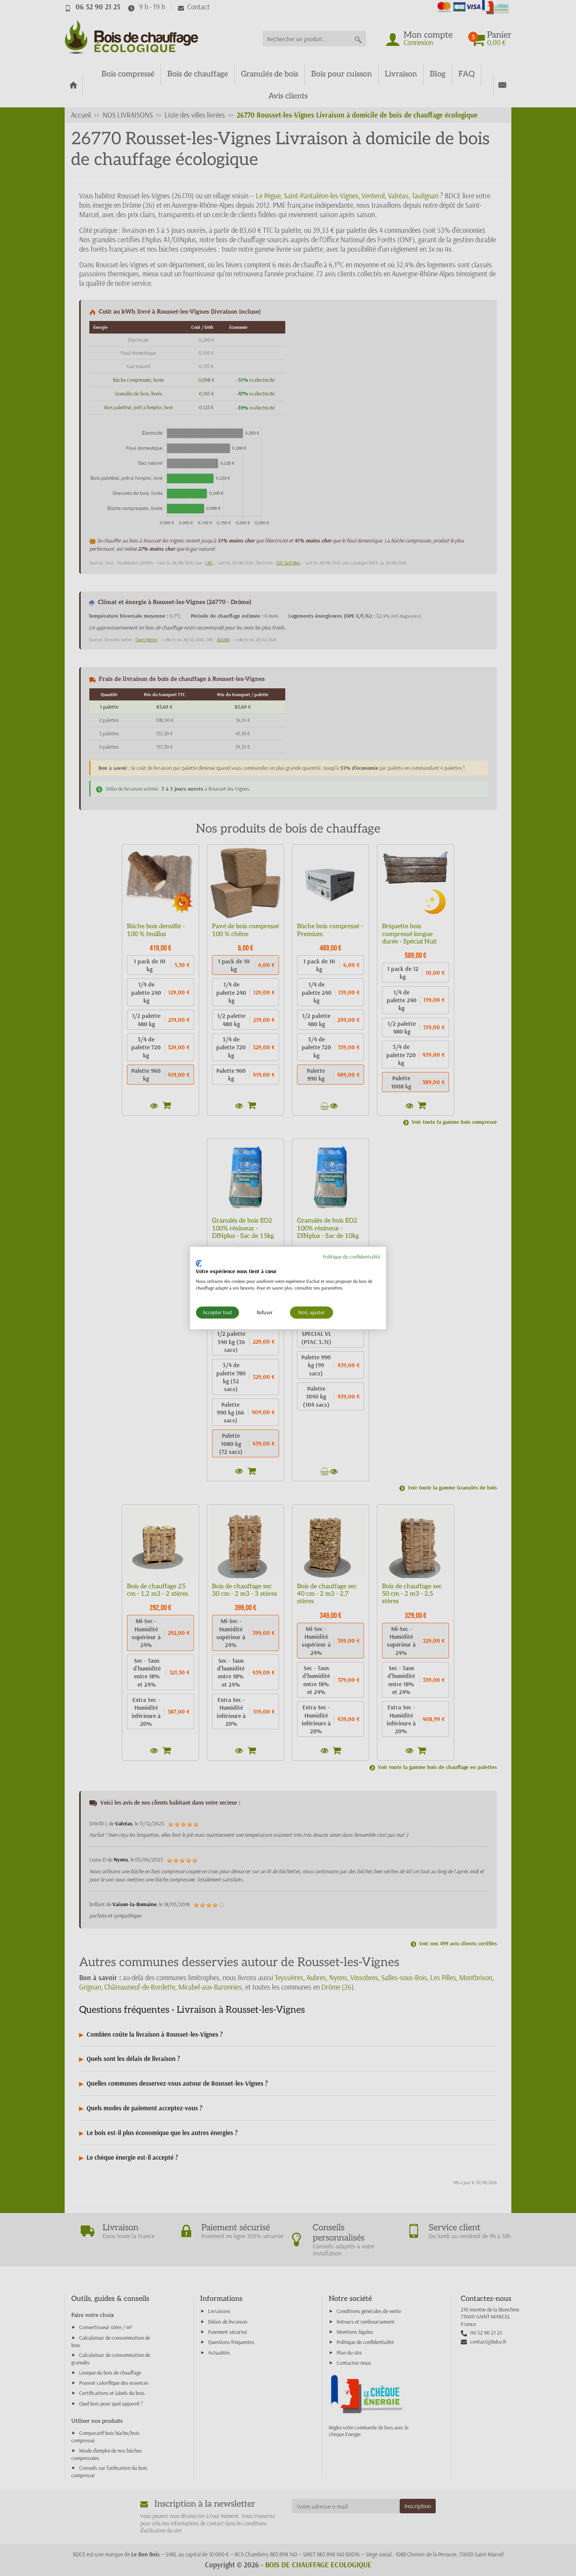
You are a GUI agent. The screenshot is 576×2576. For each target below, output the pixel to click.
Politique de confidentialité (351, 1257)
